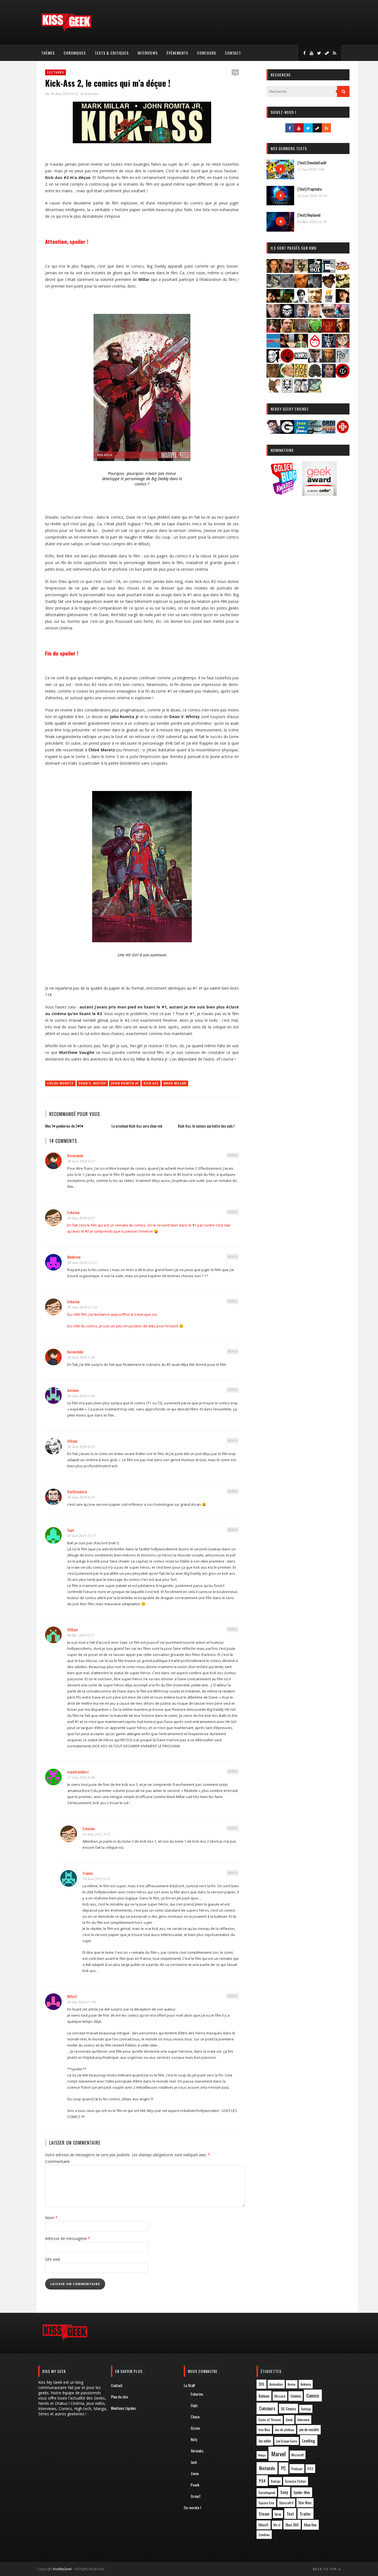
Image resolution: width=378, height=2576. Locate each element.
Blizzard (280, 2396)
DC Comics (289, 2409)
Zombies (264, 2535)
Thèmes (48, 53)
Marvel (279, 2454)
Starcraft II (286, 2503)
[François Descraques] (301, 301)
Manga (262, 2455)
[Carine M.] (273, 286)
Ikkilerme (74, 1257)
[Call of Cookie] (343, 271)
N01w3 (72, 1996)
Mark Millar (175, 1083)
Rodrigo (276, 2481)
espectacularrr (78, 1772)
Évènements (177, 53)
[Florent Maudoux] (287, 301)
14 (235, 72)
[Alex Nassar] (287, 271)
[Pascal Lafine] (315, 361)
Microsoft (297, 2455)
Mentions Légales (123, 2408)
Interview (303, 2420)
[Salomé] (287, 376)
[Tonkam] (343, 376)
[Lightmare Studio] (315, 331)
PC (283, 2468)
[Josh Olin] (315, 316)
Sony (284, 2492)
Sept (71, 1530)
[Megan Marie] (301, 346)
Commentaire (57, 2161)
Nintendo (267, 2468)
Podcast (297, 2469)
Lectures (55, 72)
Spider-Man (302, 2492)
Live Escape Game (286, 2441)
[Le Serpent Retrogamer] (315, 432)
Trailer (305, 2514)
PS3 (310, 2469)
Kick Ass (151, 1083)
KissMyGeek (62, 2569)
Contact (233, 53)
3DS (261, 2384)
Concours (207, 53)
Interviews (148, 53)
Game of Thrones (270, 2420)
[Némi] (273, 361)
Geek (289, 2420)
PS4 (262, 2481)
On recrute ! (192, 2507)
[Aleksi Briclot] (273, 271)
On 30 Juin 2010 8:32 (62, 94)
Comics (313, 2396)
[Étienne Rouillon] (273, 301)
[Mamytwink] (343, 331)
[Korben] (329, 316)
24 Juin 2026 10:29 (312, 196)
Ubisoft (263, 2525)
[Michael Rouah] (315, 346)
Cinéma (296, 2396)
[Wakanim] (301, 391)
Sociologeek (267, 2492)
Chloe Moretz (60, 1083)
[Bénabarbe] (329, 271)
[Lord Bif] (329, 331)
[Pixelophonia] (343, 361)
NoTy (194, 2439)
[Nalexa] (343, 346)
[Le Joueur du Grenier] (287, 331)
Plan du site (119, 2397)
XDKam (73, 1629)
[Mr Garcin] (329, 346)
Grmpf (196, 2496)
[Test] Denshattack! (312, 162)
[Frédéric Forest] (315, 301)
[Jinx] (287, 316)
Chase (195, 2417)
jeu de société (309, 2430)
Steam (264, 2514)
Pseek (195, 2485)
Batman (264, 2396)
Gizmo (195, 2428)
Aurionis (73, 1390)
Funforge (306, 2409)
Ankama (306, 2384)
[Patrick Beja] (329, 361)
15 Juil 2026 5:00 (311, 169)
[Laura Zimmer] (273, 331)
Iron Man (264, 2430)
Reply (233, 1155)
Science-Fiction (296, 2481)
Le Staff (189, 2385)
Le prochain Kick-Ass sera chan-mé (137, 1126)
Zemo (195, 2473)
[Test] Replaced (309, 215)
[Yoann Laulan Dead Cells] (343, 316)
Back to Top (325, 2569)
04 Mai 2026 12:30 (312, 222)
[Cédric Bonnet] (287, 286)
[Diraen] (329, 286)
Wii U (277, 2525)
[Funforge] (329, 301)
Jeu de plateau (284, 2430)
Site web (53, 2259)
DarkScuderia (77, 1491)
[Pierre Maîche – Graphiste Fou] (273, 432)
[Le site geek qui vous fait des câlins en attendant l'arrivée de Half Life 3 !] (66, 30)
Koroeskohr (75, 1155)
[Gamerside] (287, 432)
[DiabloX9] (315, 286)
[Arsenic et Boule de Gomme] (301, 271)
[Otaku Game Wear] (343, 432)
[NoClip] (287, 361)
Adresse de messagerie (68, 2238)
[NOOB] (301, 361)
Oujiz (194, 2405)
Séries (278, 2514)
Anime (292, 2384)
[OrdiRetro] (329, 432)
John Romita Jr (125, 1083)
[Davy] (301, 286)
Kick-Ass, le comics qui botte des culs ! (206, 1126)
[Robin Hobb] (273, 376)
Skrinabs (197, 2451)
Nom (51, 2218)
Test (290, 2514)
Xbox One (310, 2525)
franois (88, 1873)
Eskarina (92, 94)
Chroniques (75, 53)
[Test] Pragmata (310, 189)
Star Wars (305, 2503)
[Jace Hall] (273, 316)
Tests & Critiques (112, 53)
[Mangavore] (273, 346)
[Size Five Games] (301, 376)
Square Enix (266, 2503)
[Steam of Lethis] (315, 376)
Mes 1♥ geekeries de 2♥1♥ (64, 1126)
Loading (309, 2441)
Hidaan (72, 1441)
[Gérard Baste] (343, 301)
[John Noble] (301, 316)
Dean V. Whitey (92, 1083)
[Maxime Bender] (287, 346)
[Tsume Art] (287, 391)
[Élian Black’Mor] (343, 286)
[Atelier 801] (315, 271)
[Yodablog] (315, 391)
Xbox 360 (292, 2525)
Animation (276, 2384)
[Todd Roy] (329, 376)
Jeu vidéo (265, 2441)
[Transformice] (273, 391)
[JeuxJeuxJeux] (301, 432)
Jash (194, 2462)
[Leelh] (301, 331)
